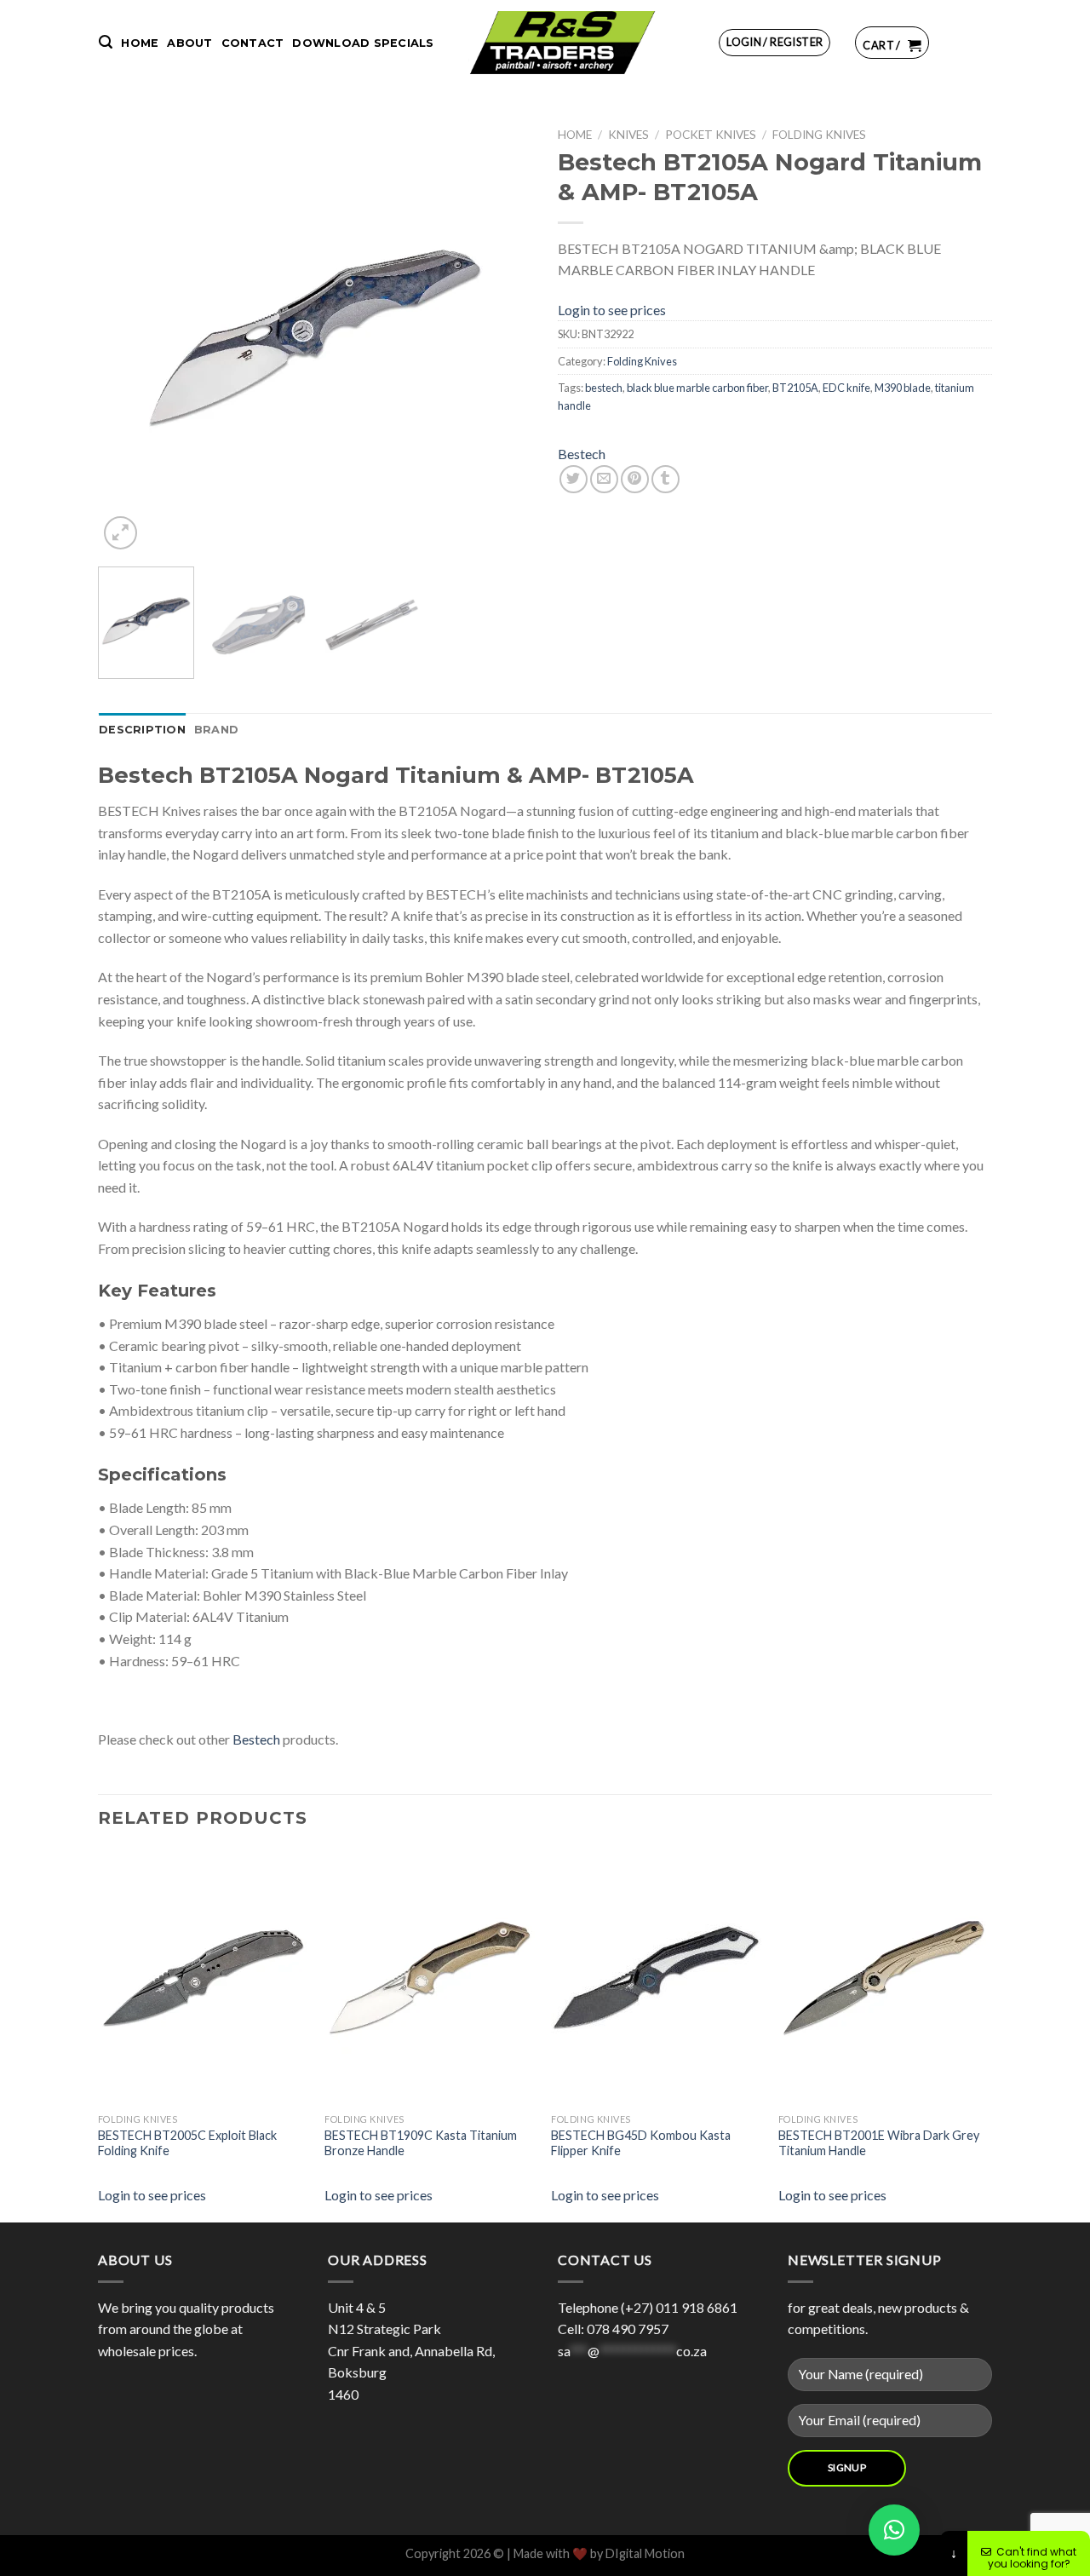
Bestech (582, 454)
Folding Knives (819, 135)
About (189, 43)
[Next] (502, 336)
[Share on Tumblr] (665, 479)
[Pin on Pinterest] (635, 479)
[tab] (142, 730)
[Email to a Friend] (604, 479)
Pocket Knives (711, 135)
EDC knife (846, 388)
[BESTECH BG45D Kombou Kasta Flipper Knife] (679, 1977)
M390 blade (903, 388)
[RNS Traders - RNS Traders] (562, 43)
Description (142, 730)
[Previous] (128, 336)
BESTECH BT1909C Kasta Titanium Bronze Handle (421, 2143)
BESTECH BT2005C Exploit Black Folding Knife (187, 2143)
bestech (604, 388)
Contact (253, 43)
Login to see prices (612, 310)
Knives (628, 135)
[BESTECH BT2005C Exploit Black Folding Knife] (226, 1977)
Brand (216, 730)
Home (140, 43)
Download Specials (363, 43)
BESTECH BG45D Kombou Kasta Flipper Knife (641, 2143)
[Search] (106, 42)
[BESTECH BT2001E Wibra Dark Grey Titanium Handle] (906, 1977)
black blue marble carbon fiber (697, 388)
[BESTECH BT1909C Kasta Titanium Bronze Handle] (452, 1977)
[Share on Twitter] (574, 479)
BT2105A (795, 388)
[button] (894, 2530)
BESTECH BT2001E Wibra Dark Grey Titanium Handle (879, 2143)
